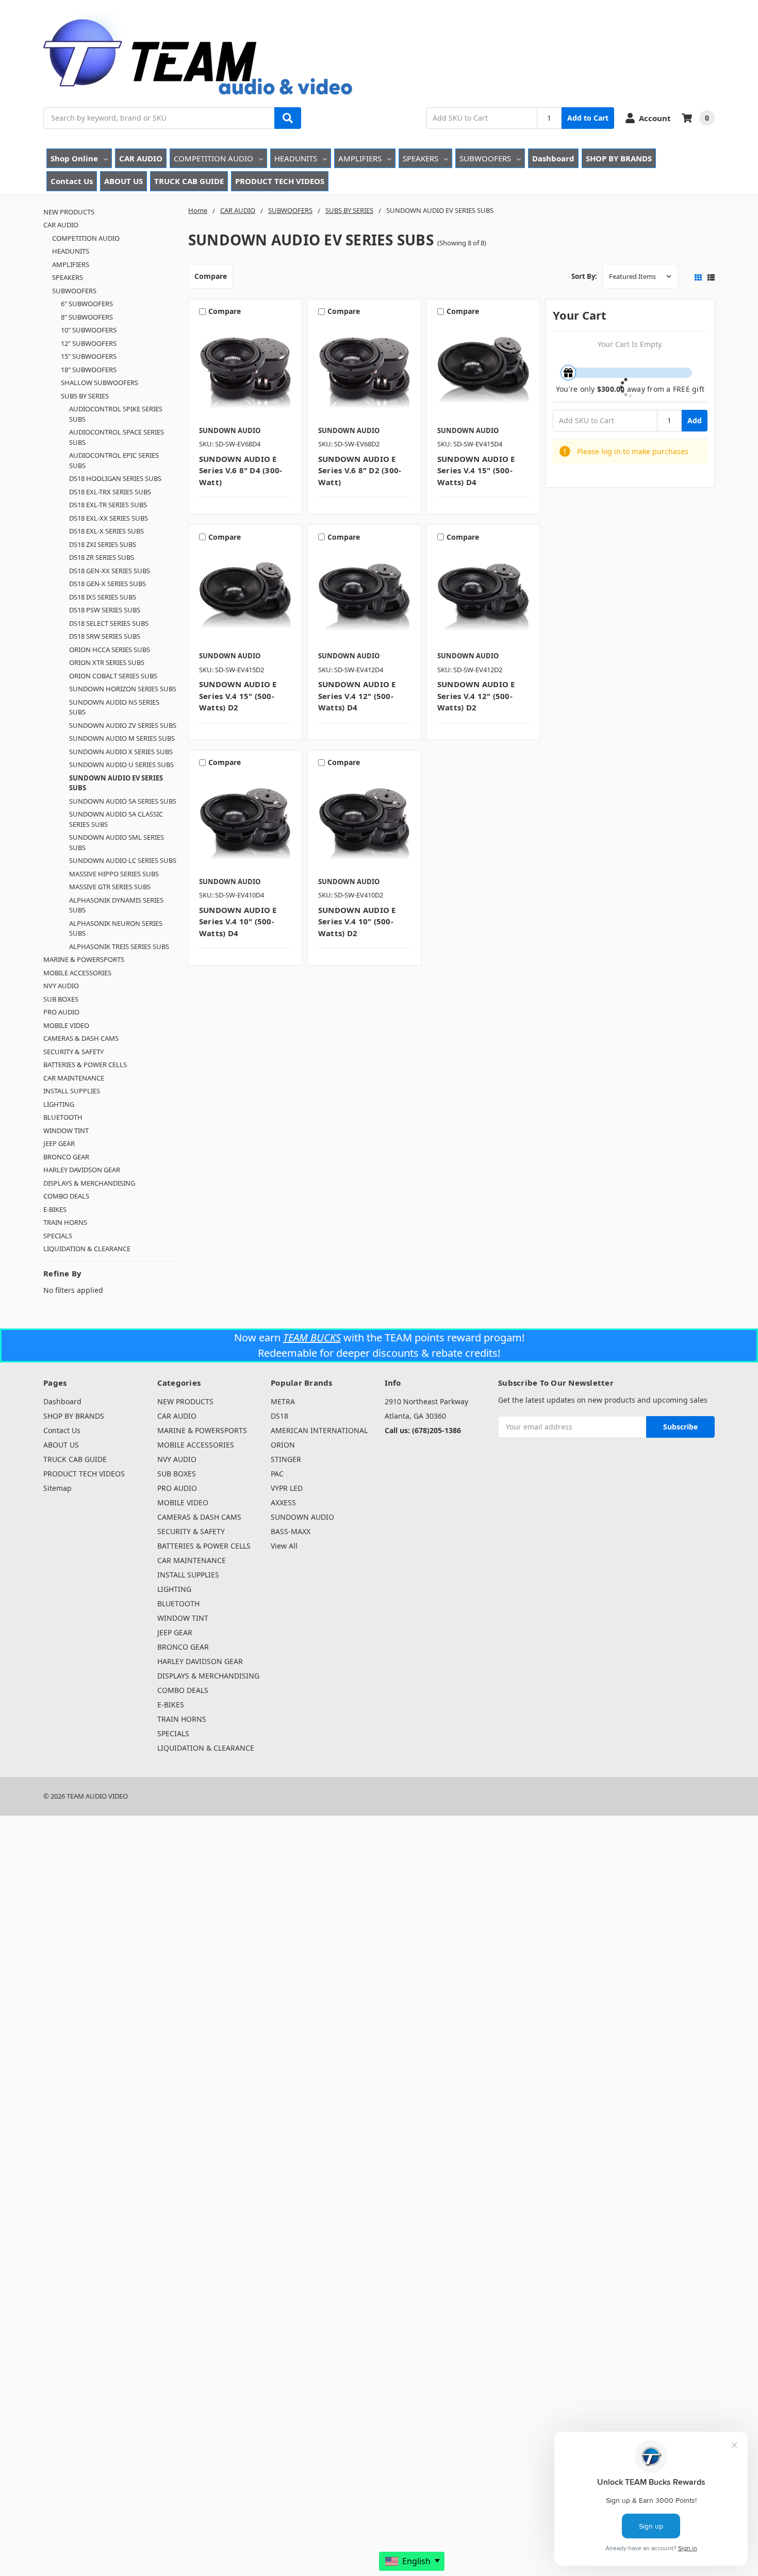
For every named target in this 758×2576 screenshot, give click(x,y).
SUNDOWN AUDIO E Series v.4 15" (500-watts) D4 (476, 470)
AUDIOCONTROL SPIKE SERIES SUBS (116, 414)
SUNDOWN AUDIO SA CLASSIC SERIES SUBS (116, 819)
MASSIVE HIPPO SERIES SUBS (114, 874)
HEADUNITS (296, 158)
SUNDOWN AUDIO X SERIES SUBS (121, 752)
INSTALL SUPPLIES (72, 1091)
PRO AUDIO (61, 1012)
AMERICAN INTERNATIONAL (319, 1430)
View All (284, 1546)
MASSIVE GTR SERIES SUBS (110, 887)
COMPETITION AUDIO (213, 158)
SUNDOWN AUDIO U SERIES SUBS (121, 765)
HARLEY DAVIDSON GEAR (82, 1170)
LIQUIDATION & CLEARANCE (87, 1249)
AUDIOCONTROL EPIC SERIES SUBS (114, 460)
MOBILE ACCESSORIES (77, 973)
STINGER (286, 1459)
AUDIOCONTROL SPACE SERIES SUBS (117, 437)
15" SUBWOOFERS (89, 356)
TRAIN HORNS (65, 1222)
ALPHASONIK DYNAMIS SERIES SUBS (116, 905)
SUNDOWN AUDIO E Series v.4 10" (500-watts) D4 (238, 921)
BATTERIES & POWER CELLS (85, 1065)
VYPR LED (287, 1488)
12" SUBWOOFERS (89, 343)
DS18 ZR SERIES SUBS (102, 557)
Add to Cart (588, 118)
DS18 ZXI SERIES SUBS (103, 544)
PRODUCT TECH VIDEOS (280, 181)
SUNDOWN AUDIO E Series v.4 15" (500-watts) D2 (238, 696)
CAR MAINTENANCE (74, 1078)
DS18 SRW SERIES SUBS (105, 636)
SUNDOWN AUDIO (302, 1517)
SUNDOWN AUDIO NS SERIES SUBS (114, 707)
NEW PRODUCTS (69, 212)
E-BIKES (55, 1209)
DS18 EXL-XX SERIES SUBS (109, 518)
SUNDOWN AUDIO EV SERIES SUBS (116, 783)
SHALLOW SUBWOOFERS (100, 383)
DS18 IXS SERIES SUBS (103, 597)
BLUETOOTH (63, 1117)
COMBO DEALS (66, 1196)
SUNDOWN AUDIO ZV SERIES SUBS (123, 725)
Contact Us (72, 181)
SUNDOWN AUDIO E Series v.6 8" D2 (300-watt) (360, 470)
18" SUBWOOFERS (89, 370)
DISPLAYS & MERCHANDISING (89, 1183)
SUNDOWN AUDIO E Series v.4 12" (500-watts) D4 (357, 696)
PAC (277, 1474)
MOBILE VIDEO (66, 1025)
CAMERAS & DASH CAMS (81, 1038)
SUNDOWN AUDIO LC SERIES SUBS (123, 860)
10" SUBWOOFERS (89, 330)
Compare (211, 276)
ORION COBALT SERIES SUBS (113, 676)
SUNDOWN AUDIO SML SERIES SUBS (117, 842)
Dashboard (553, 158)
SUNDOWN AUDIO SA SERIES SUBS (123, 801)
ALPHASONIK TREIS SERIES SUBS (119, 946)
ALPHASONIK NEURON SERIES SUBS (116, 928)
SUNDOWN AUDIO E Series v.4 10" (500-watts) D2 (357, 921)
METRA (283, 1401)
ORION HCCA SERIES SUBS (110, 650)
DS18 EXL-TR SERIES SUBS (108, 505)
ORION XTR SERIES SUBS (107, 662)
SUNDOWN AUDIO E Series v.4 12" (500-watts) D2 (476, 696)
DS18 (279, 1416)
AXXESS (283, 1502)
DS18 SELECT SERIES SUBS (109, 623)
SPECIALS (58, 1236)
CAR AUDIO (141, 158)
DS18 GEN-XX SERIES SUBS (110, 571)
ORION (283, 1445)
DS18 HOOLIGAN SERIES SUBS (115, 478)
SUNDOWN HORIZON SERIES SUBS (123, 689)
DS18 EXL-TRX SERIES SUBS (110, 492)
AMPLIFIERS (360, 158)
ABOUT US (123, 181)
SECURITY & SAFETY (73, 1052)
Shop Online (74, 158)
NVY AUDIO (61, 986)
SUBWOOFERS (485, 158)
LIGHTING (59, 1104)
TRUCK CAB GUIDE (189, 181)
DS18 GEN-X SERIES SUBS (108, 584)
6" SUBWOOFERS (87, 304)
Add (695, 420)
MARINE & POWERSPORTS (84, 959)
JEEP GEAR (59, 1143)
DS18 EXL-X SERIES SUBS (106, 531)
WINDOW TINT (66, 1131)
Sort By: (584, 276)
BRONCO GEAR (66, 1157)
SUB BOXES (61, 999)
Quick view (245, 371)
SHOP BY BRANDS (619, 158)
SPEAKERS (421, 158)
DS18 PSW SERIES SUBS (105, 610)
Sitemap (57, 1488)
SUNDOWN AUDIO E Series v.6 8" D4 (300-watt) (241, 470)
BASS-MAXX (291, 1531)
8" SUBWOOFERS (87, 317)
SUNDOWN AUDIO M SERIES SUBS (122, 738)
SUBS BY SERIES (85, 396)
